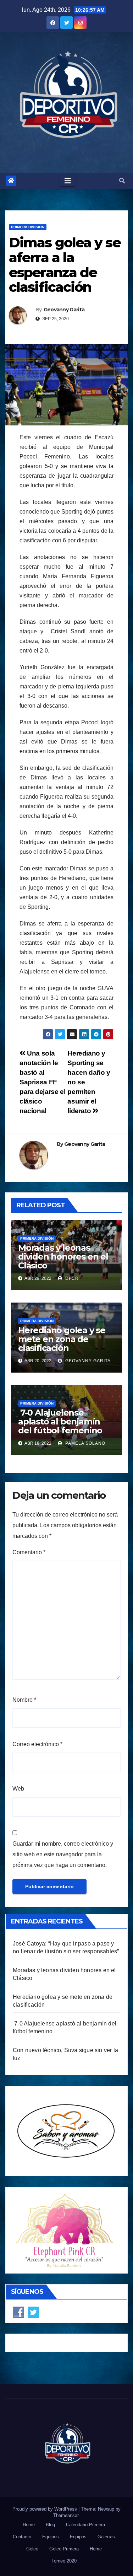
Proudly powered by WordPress (45, 2509)
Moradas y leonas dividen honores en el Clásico (63, 1257)
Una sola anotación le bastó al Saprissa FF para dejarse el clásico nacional (42, 1082)
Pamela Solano (85, 1443)
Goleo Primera (64, 2549)
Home (29, 2525)
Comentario (29, 1552)
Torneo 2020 (64, 2561)
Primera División (28, 227)
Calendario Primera (85, 2525)
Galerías (106, 2537)
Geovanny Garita (64, 310)
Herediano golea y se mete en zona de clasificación (62, 1339)
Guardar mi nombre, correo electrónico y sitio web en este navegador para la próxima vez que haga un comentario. (63, 1854)
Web (18, 1789)
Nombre (24, 1700)
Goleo (32, 2549)
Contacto (22, 2537)
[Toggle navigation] (68, 181)
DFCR (71, 1278)
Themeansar (66, 2515)
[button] (122, 181)
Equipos (51, 2537)
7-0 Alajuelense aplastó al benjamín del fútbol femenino (60, 1421)
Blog (50, 2525)
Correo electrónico (37, 1744)
